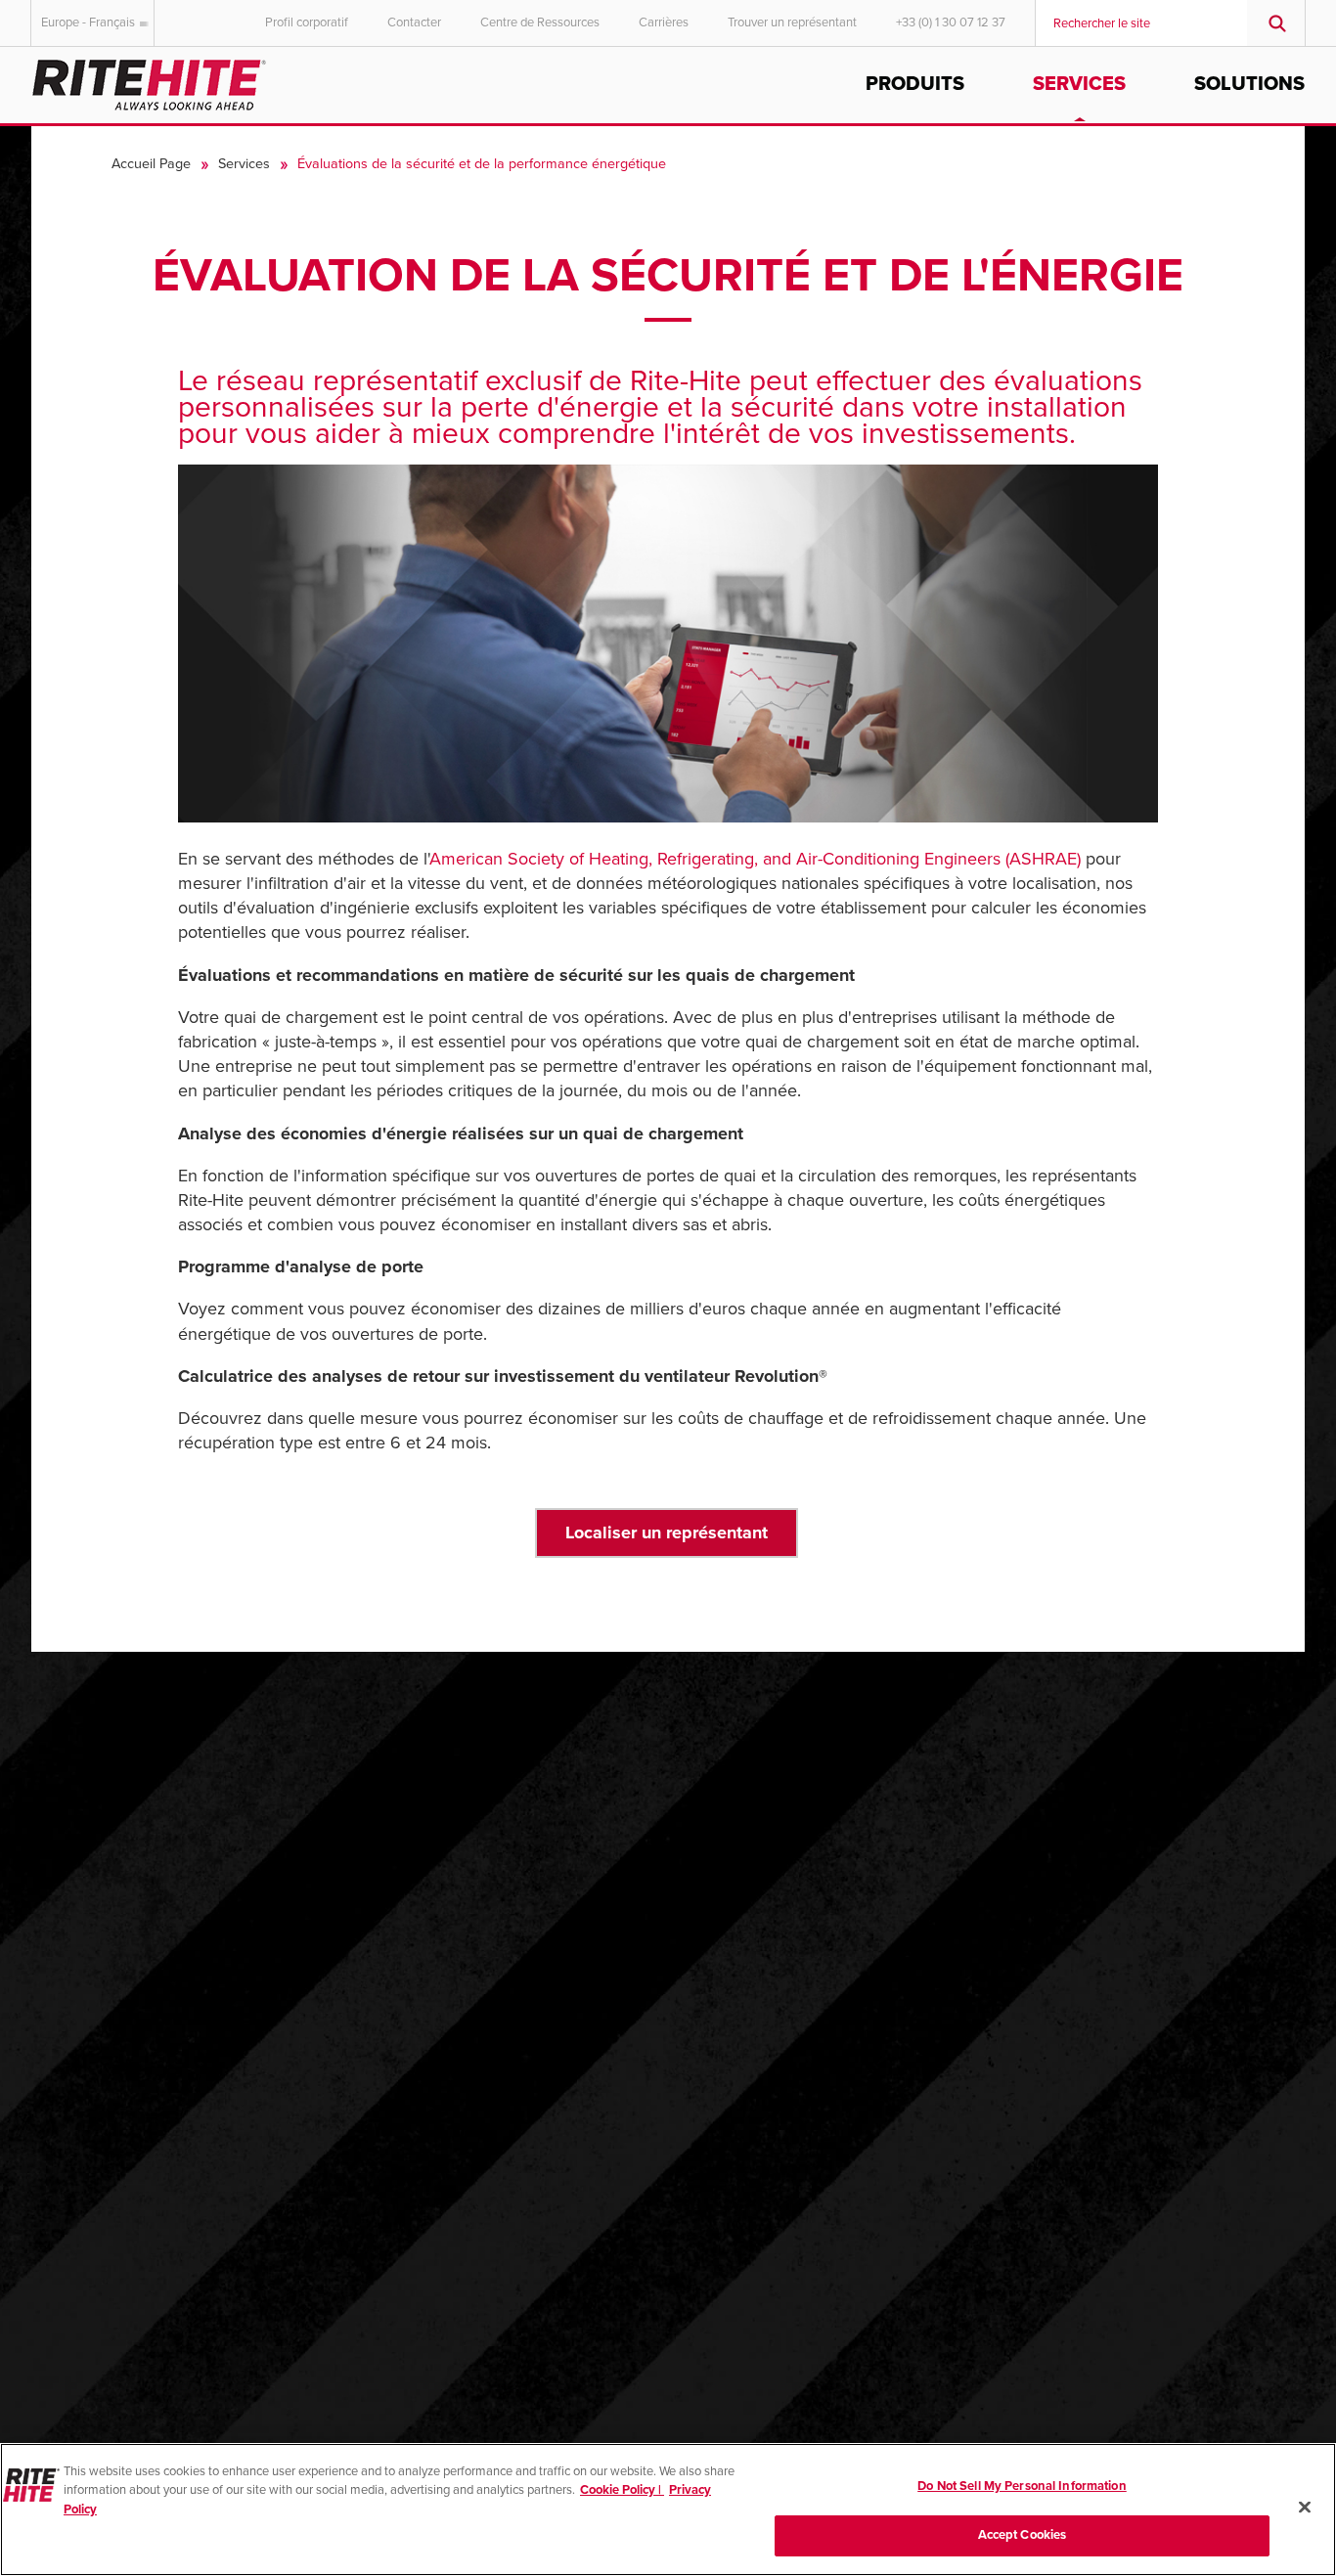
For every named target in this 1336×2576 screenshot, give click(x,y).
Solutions (1249, 84)
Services (1079, 84)
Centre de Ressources (540, 22)
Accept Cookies (1023, 2535)
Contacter (414, 22)
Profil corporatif (307, 22)
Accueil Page (151, 164)
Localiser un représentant (667, 1532)
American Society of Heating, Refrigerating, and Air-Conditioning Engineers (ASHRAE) (755, 859)
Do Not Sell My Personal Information (1022, 2486)
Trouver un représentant (792, 22)
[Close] (1305, 2507)
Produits (915, 84)
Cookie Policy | (622, 2490)
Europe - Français (88, 22)
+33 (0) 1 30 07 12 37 (951, 22)
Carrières (664, 22)
